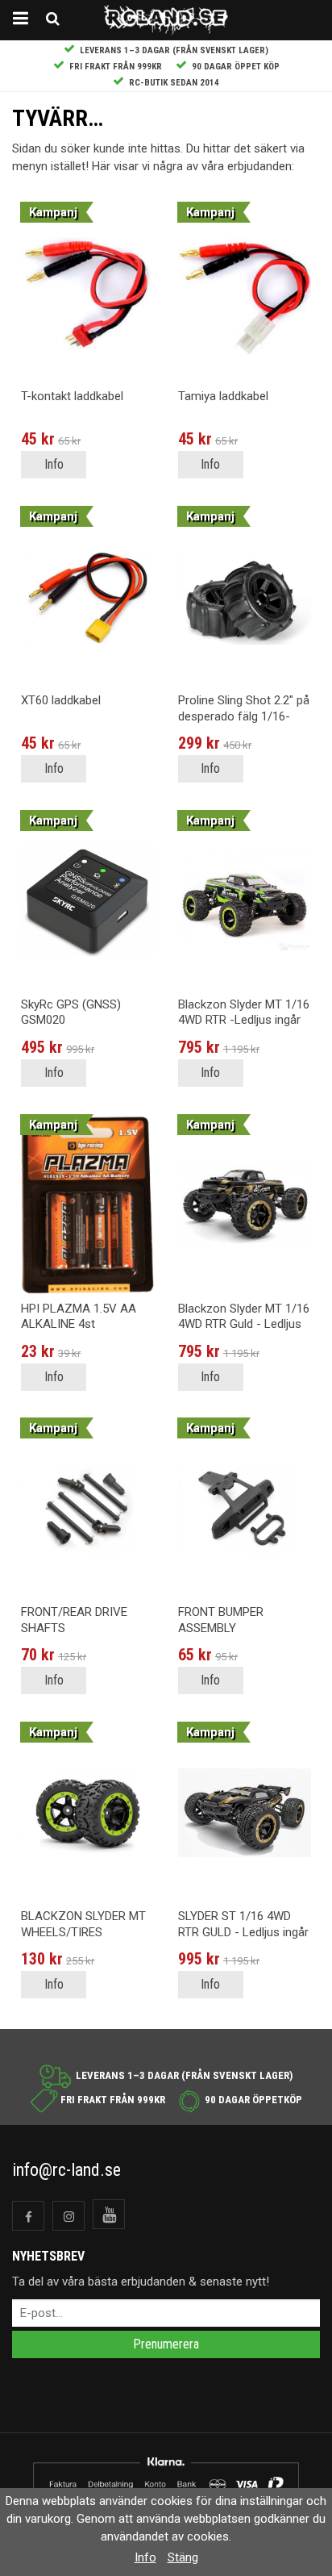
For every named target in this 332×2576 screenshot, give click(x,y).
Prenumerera (166, 2344)
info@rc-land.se (66, 2170)
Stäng (183, 2557)
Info (54, 464)
